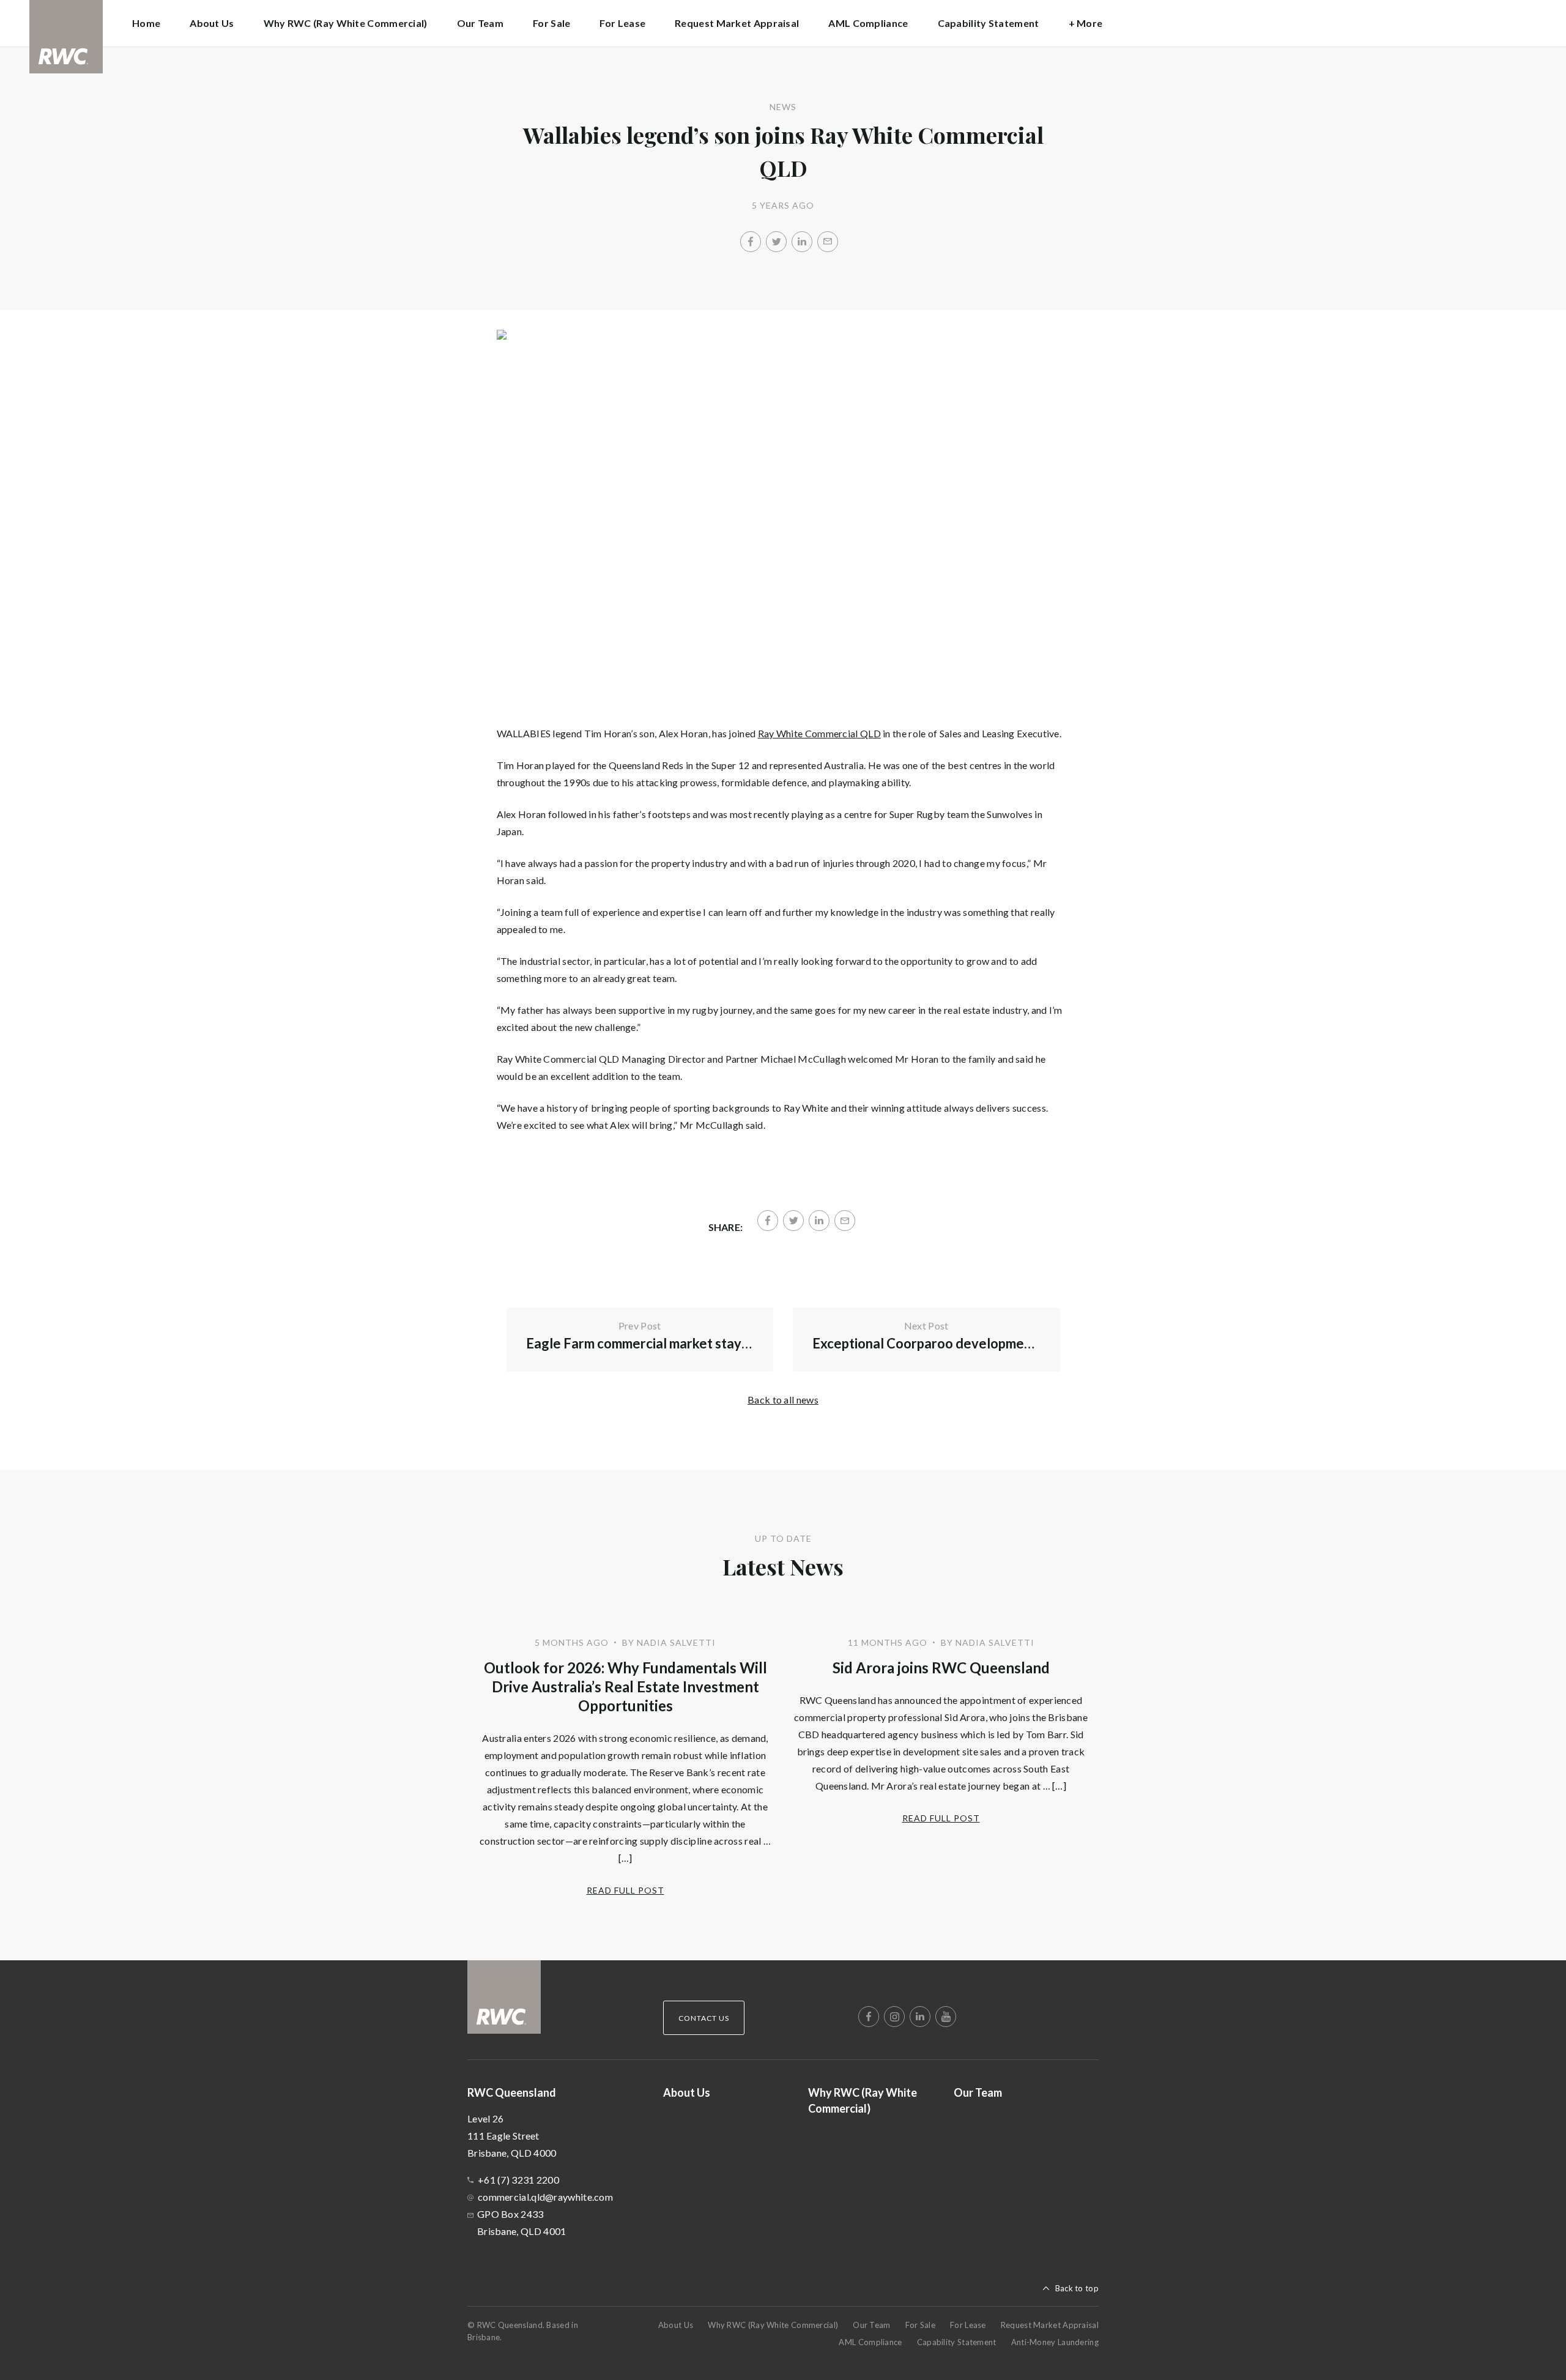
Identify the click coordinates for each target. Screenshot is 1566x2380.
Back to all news (783, 1400)
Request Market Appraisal (737, 23)
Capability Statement (989, 23)
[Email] (828, 242)
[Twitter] (776, 242)
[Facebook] (751, 242)
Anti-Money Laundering (1055, 2342)
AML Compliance (868, 23)
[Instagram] (894, 2017)
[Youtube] (946, 2017)
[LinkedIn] (802, 242)
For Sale (551, 23)
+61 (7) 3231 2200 (518, 2180)
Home (146, 23)
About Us (212, 23)
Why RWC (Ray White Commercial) (346, 23)
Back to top (1077, 2288)
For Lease (622, 23)
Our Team (480, 23)
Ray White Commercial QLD (819, 733)
